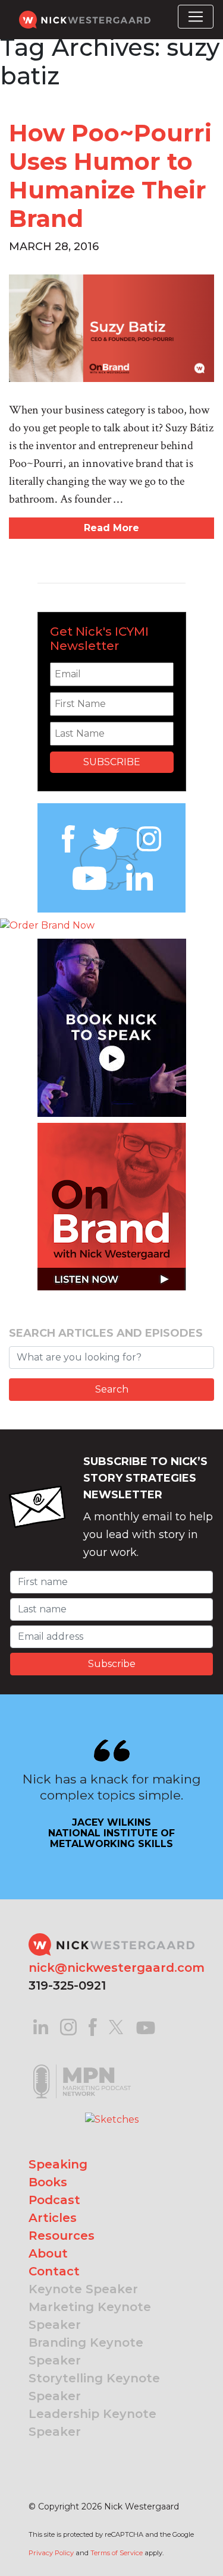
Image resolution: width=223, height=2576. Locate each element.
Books (48, 2182)
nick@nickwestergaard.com (117, 1968)
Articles (53, 2218)
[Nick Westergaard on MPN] (82, 2066)
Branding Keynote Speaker (86, 2351)
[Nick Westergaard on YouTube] (146, 2026)
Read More (111, 528)
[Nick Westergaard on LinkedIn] (41, 2026)
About (48, 2253)
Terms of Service (117, 2553)
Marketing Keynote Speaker (90, 2316)
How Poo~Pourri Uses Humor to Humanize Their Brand (110, 176)
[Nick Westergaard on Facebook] (93, 2026)
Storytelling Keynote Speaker (94, 2387)
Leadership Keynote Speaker (92, 2423)
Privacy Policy (51, 2553)
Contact (54, 2271)
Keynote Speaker (83, 2289)
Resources (62, 2236)
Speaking (58, 2164)
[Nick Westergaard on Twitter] (116, 2026)
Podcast (54, 2200)
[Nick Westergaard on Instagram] (68, 2026)
